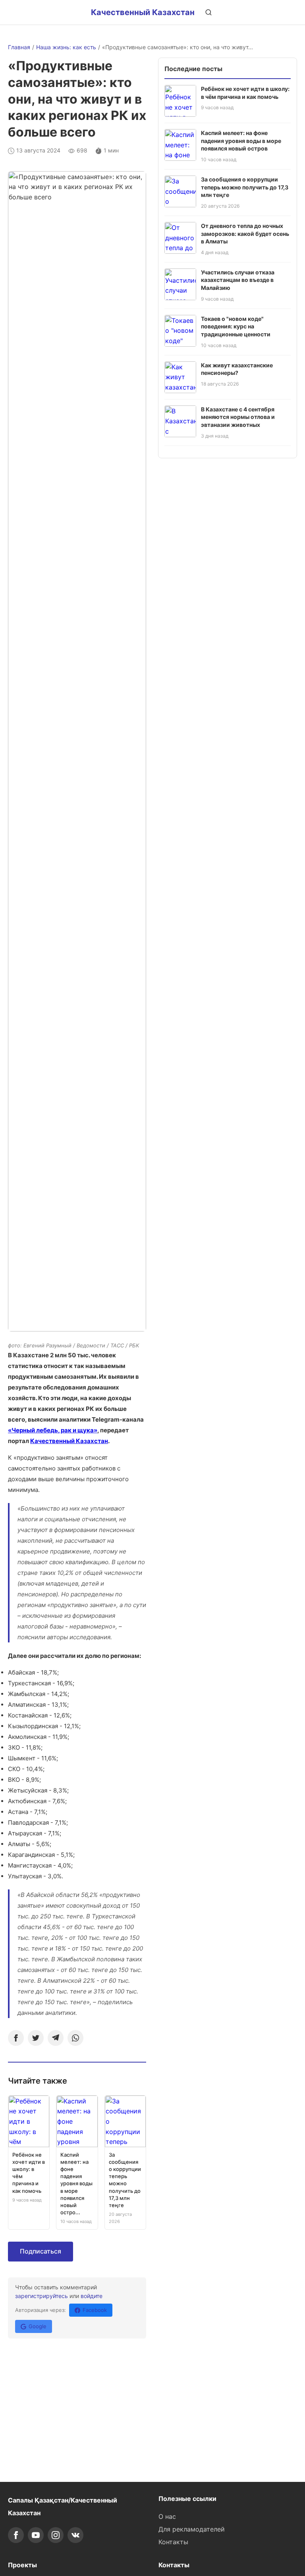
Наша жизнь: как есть (66, 47)
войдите (92, 2296)
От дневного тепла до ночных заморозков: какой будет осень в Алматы (245, 233)
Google (38, 2326)
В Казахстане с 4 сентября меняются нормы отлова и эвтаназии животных (238, 417)
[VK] (75, 2535)
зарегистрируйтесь (42, 2296)
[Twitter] (36, 2038)
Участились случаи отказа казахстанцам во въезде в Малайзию (238, 280)
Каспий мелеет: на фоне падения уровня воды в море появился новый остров (241, 141)
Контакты (173, 2542)
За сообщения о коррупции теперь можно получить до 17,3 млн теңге (245, 187)
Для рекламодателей (192, 2529)
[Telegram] (56, 2038)
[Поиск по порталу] (208, 12)
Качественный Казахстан (143, 12)
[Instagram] (56, 2535)
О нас (167, 2516)
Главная (19, 47)
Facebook (95, 2310)
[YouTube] (36, 2535)
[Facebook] (16, 2038)
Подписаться (41, 2251)
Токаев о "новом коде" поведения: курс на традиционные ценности (236, 326)
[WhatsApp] (75, 2038)
